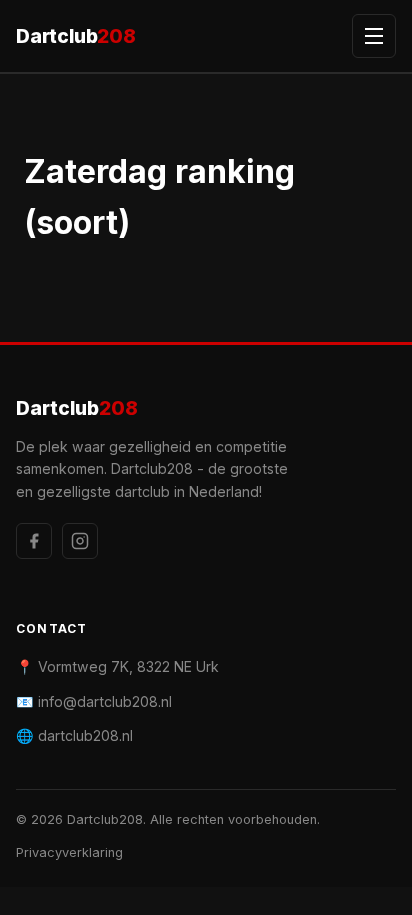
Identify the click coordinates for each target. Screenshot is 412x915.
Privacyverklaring (69, 852)
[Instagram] (80, 541)
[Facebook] (34, 541)
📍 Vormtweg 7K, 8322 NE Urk (117, 666)
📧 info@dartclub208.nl (94, 701)
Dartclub (76, 36)
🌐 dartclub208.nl (74, 735)
